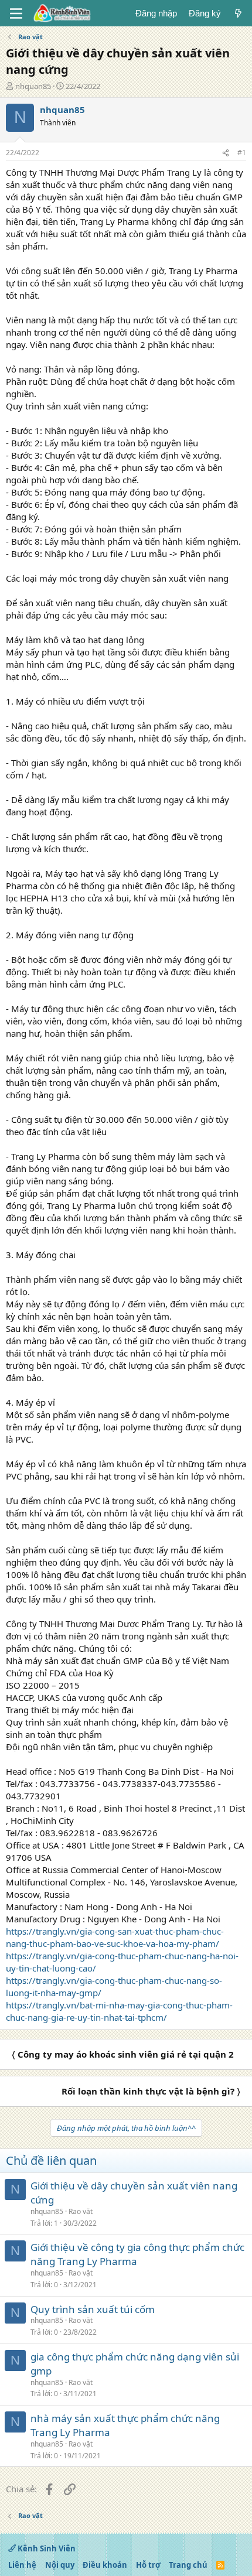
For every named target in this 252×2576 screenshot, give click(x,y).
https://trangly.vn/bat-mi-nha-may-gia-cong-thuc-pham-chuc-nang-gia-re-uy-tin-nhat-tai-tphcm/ (119, 2011)
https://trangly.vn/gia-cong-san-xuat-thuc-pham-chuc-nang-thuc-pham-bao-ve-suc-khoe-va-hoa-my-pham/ (115, 1937)
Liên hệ (22, 2565)
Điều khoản (105, 2565)
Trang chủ (188, 2565)
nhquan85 (33, 86)
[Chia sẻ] (226, 153)
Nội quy (60, 2565)
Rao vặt (81, 2211)
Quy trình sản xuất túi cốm (93, 2309)
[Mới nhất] (238, 13)
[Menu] (16, 13)
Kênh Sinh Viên (46, 2548)
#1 (242, 153)
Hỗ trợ (148, 2565)
